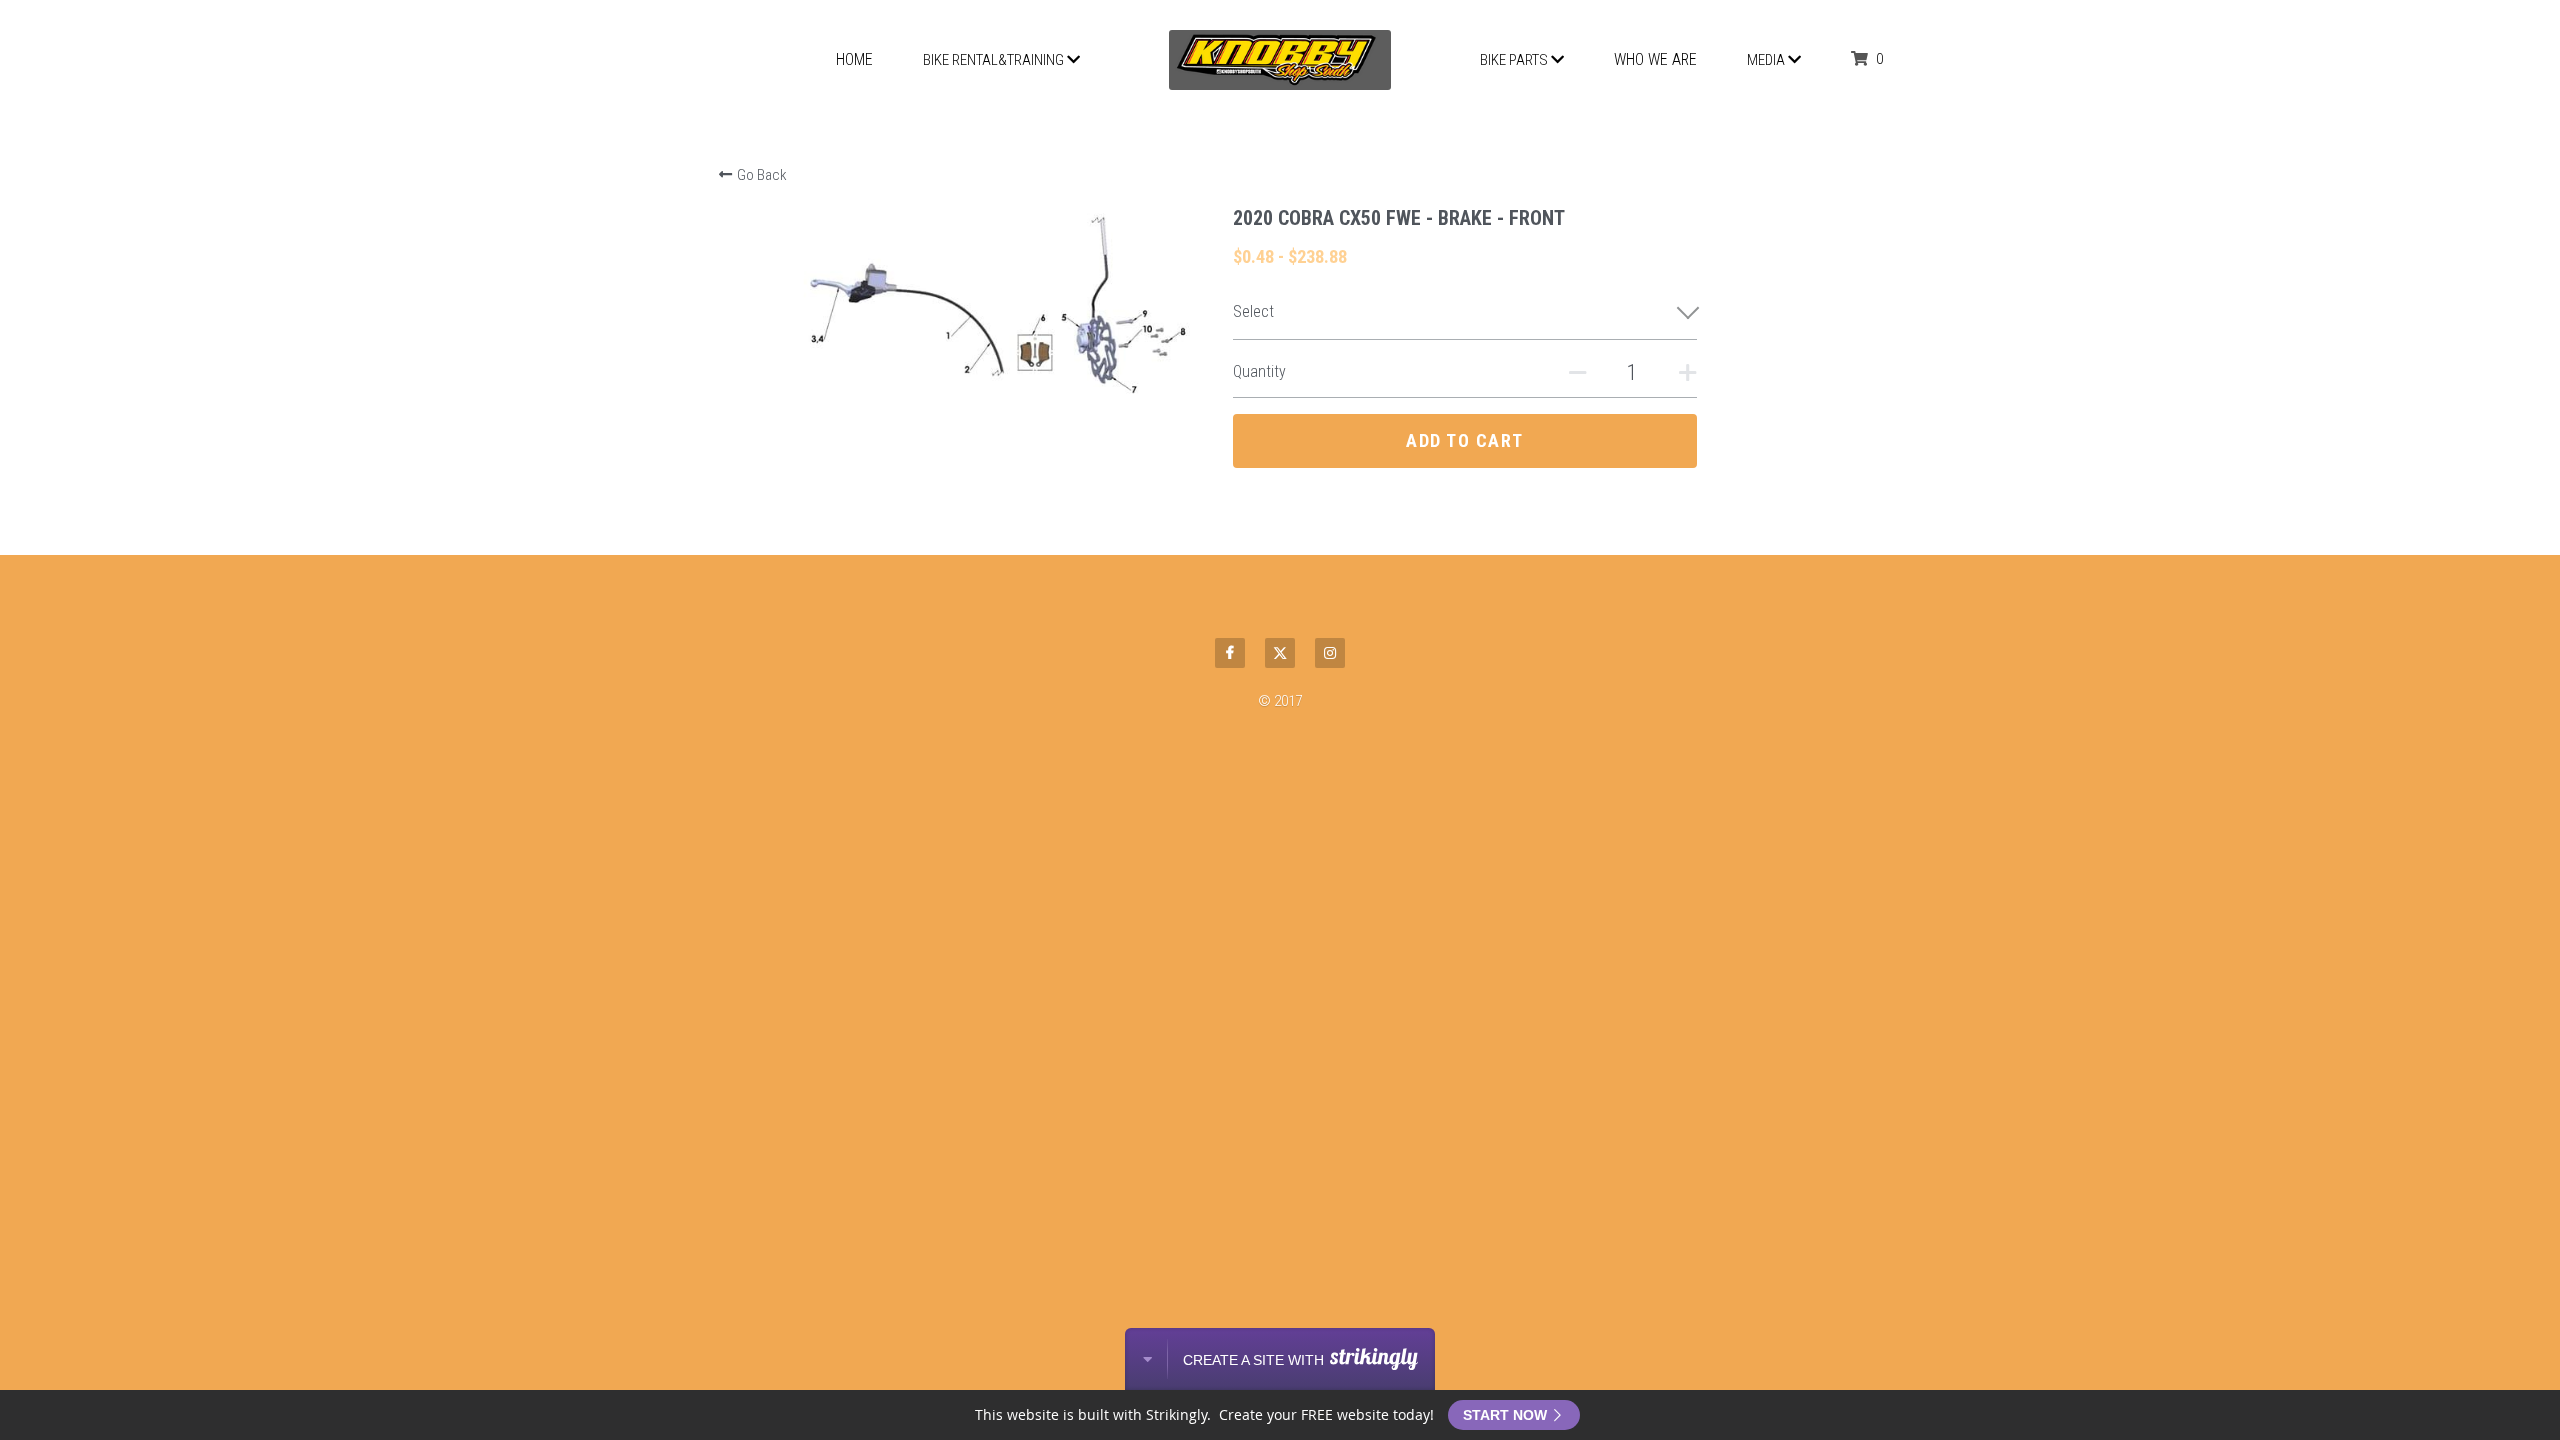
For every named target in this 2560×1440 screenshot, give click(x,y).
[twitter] (1280, 653)
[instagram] (1330, 653)
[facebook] (1230, 653)
